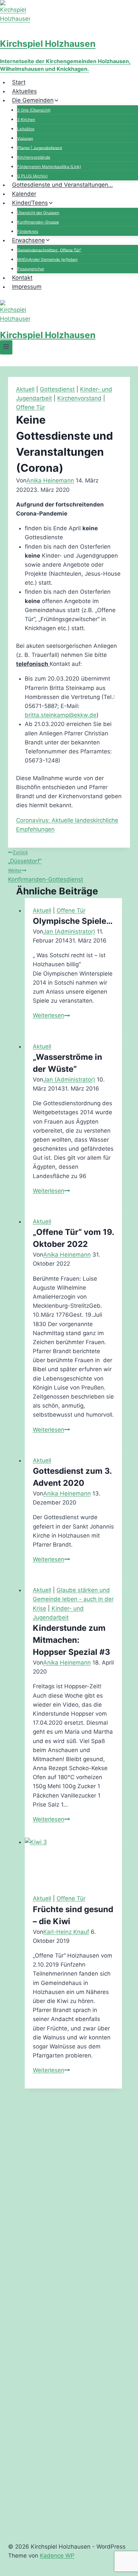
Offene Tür (30, 407)
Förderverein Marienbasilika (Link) (49, 167)
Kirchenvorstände (34, 157)
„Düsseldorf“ (25, 857)
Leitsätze (26, 129)
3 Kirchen (26, 119)
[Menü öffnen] (6, 347)
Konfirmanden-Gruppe (38, 222)
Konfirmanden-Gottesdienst (46, 875)
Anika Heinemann (50, 480)
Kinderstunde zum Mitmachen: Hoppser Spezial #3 (72, 1640)
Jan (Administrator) (69, 932)
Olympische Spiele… (73, 921)
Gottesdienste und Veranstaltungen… (62, 185)
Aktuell (25, 389)
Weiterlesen (51, 1015)
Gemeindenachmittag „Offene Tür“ (49, 250)
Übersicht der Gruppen (38, 213)
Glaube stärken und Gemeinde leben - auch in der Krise (73, 1599)
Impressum (27, 287)
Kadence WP (57, 2556)
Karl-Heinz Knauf (66, 1932)
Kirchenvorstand (79, 398)
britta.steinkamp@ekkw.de (61, 715)
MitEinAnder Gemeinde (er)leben (47, 259)
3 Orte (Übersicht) (34, 110)
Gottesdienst (57, 389)
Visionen (25, 138)
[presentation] (74, 1862)
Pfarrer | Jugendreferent (40, 148)
